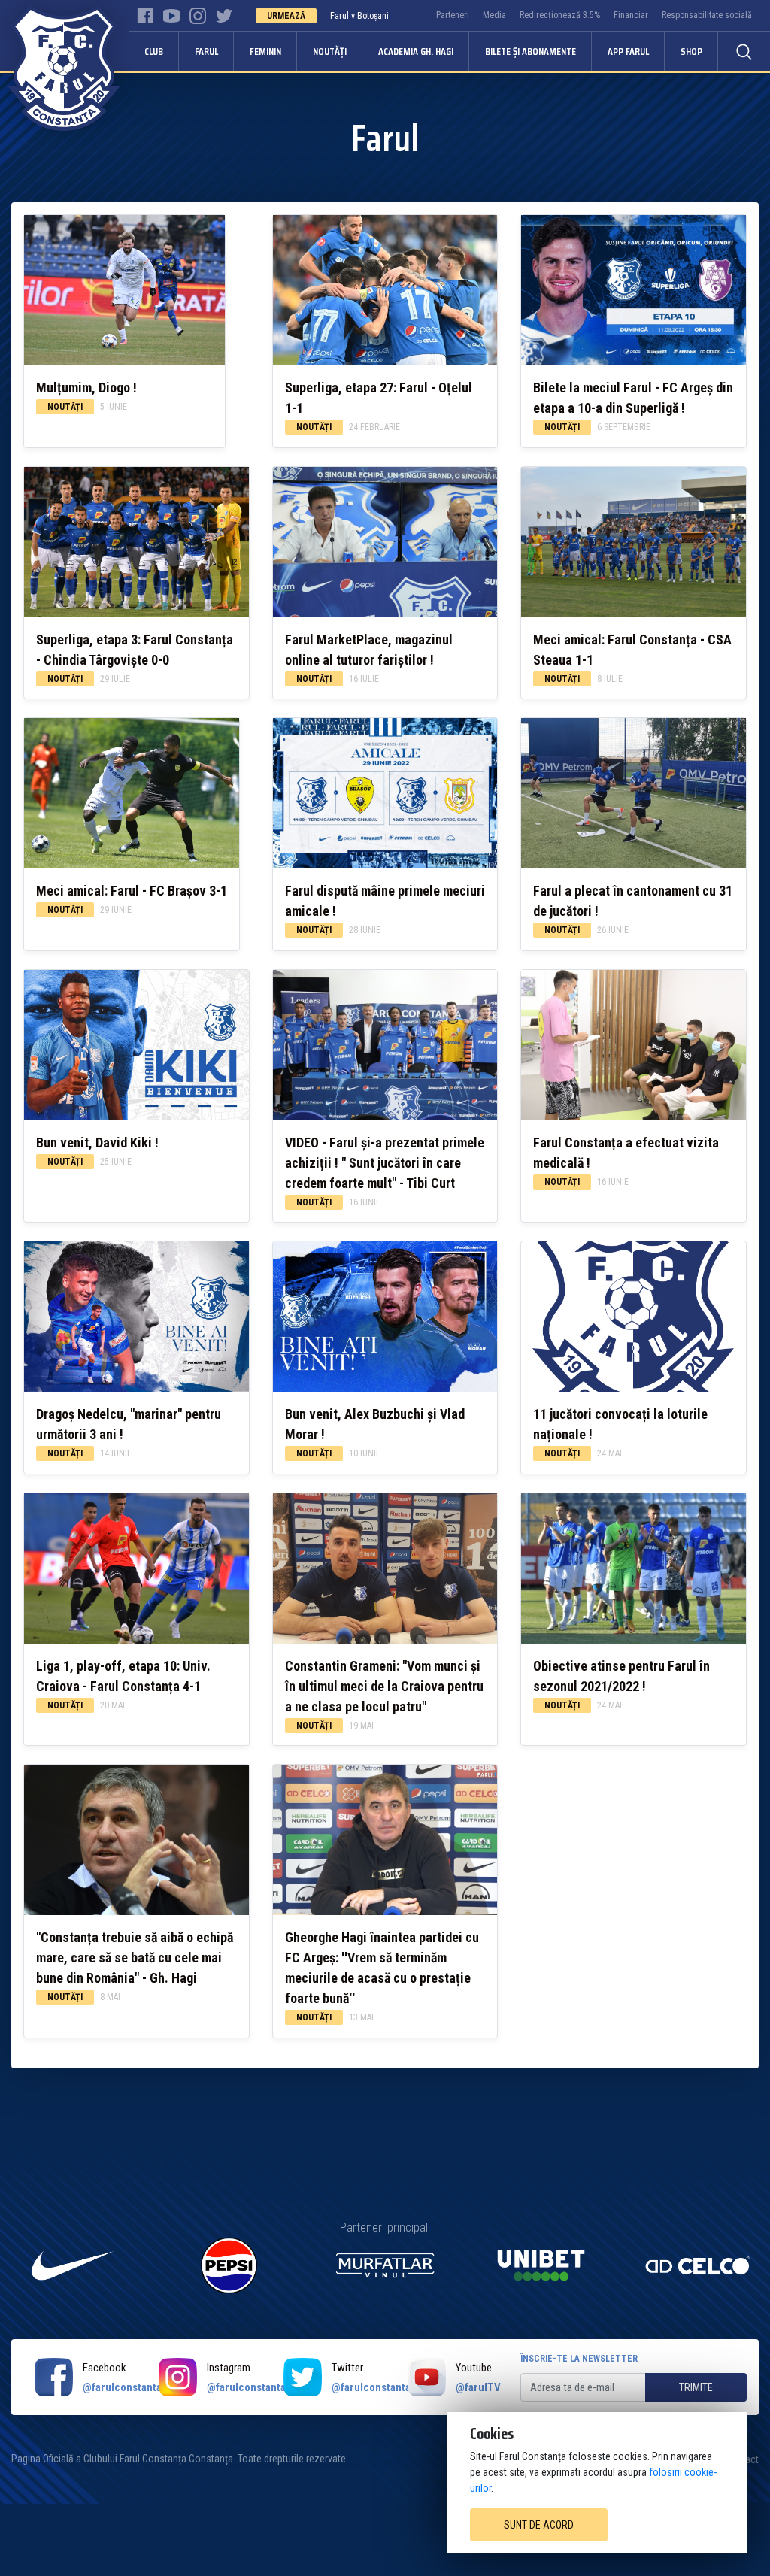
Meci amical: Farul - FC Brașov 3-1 (132, 891)
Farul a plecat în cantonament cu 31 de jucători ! (633, 901)
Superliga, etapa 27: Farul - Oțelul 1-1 (379, 398)
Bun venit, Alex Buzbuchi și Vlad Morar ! (375, 1424)
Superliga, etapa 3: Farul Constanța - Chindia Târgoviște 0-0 (135, 650)
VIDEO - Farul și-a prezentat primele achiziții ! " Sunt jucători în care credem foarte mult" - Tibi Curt (385, 1163)
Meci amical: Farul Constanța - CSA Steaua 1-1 (632, 650)
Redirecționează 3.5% (560, 15)
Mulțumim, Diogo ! (86, 388)
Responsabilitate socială (707, 15)
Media (494, 15)
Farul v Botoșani (359, 16)
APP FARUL (628, 51)
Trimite (696, 2387)
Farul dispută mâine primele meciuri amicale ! (385, 901)
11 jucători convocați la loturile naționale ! (620, 1424)
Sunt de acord (539, 2525)
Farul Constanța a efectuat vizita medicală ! (626, 1153)
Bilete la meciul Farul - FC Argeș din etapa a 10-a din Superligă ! (633, 398)
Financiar (631, 15)
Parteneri (453, 15)
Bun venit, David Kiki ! (97, 1143)
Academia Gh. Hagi (416, 51)
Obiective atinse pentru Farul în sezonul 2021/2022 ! (621, 1676)
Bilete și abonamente (531, 51)
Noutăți (330, 51)
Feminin (265, 51)
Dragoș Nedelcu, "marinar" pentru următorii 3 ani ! (129, 1424)
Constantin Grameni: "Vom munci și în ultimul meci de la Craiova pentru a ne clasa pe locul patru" (384, 1686)
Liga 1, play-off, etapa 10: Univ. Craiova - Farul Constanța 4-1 (123, 1676)
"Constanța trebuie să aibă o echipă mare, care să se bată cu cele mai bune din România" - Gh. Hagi (135, 1958)
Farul (206, 51)
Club (154, 51)
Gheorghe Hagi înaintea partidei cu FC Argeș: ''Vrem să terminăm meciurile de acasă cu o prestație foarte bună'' (382, 1968)
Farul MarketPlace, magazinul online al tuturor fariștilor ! (369, 650)
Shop (691, 51)
